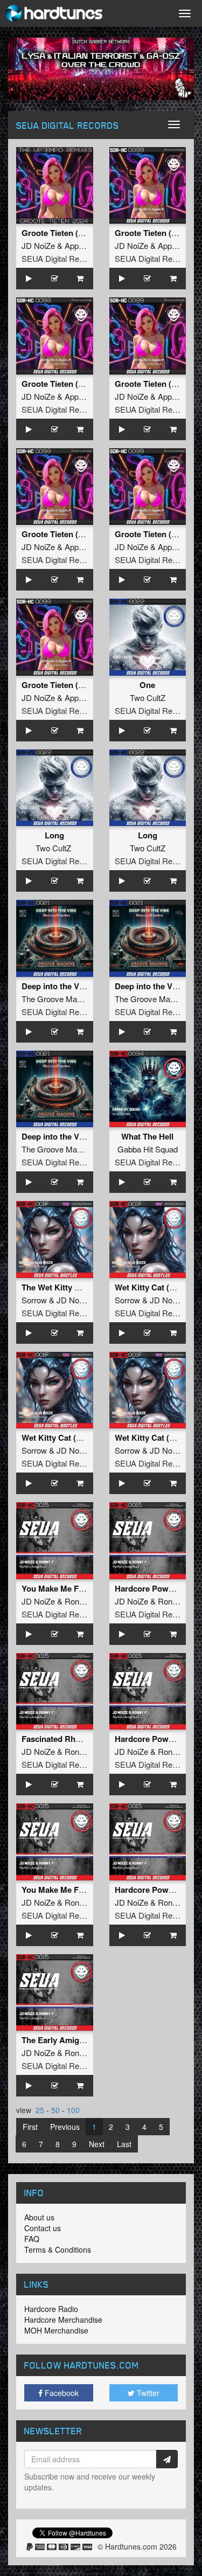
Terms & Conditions (58, 2249)
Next (97, 2144)
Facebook (61, 2393)
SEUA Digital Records (60, 258)
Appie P (78, 245)
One (147, 685)
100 (73, 2110)
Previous (65, 2127)
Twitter (147, 2393)
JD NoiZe (38, 245)
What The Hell (147, 1136)
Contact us (43, 2228)
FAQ (32, 2239)
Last (124, 2144)
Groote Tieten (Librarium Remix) (82, 685)
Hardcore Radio (51, 2309)
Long (54, 835)
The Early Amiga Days (63, 2040)
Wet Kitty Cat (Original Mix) (73, 1438)
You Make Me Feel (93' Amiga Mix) (86, 1588)
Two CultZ (148, 697)
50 (55, 2110)
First (30, 2127)
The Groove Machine (59, 999)
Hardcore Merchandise (63, 2320)
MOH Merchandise (56, 2330)
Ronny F (80, 1601)
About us (39, 2217)
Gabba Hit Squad (148, 1149)
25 (40, 2110)
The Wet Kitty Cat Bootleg (70, 1287)
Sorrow (34, 1300)
